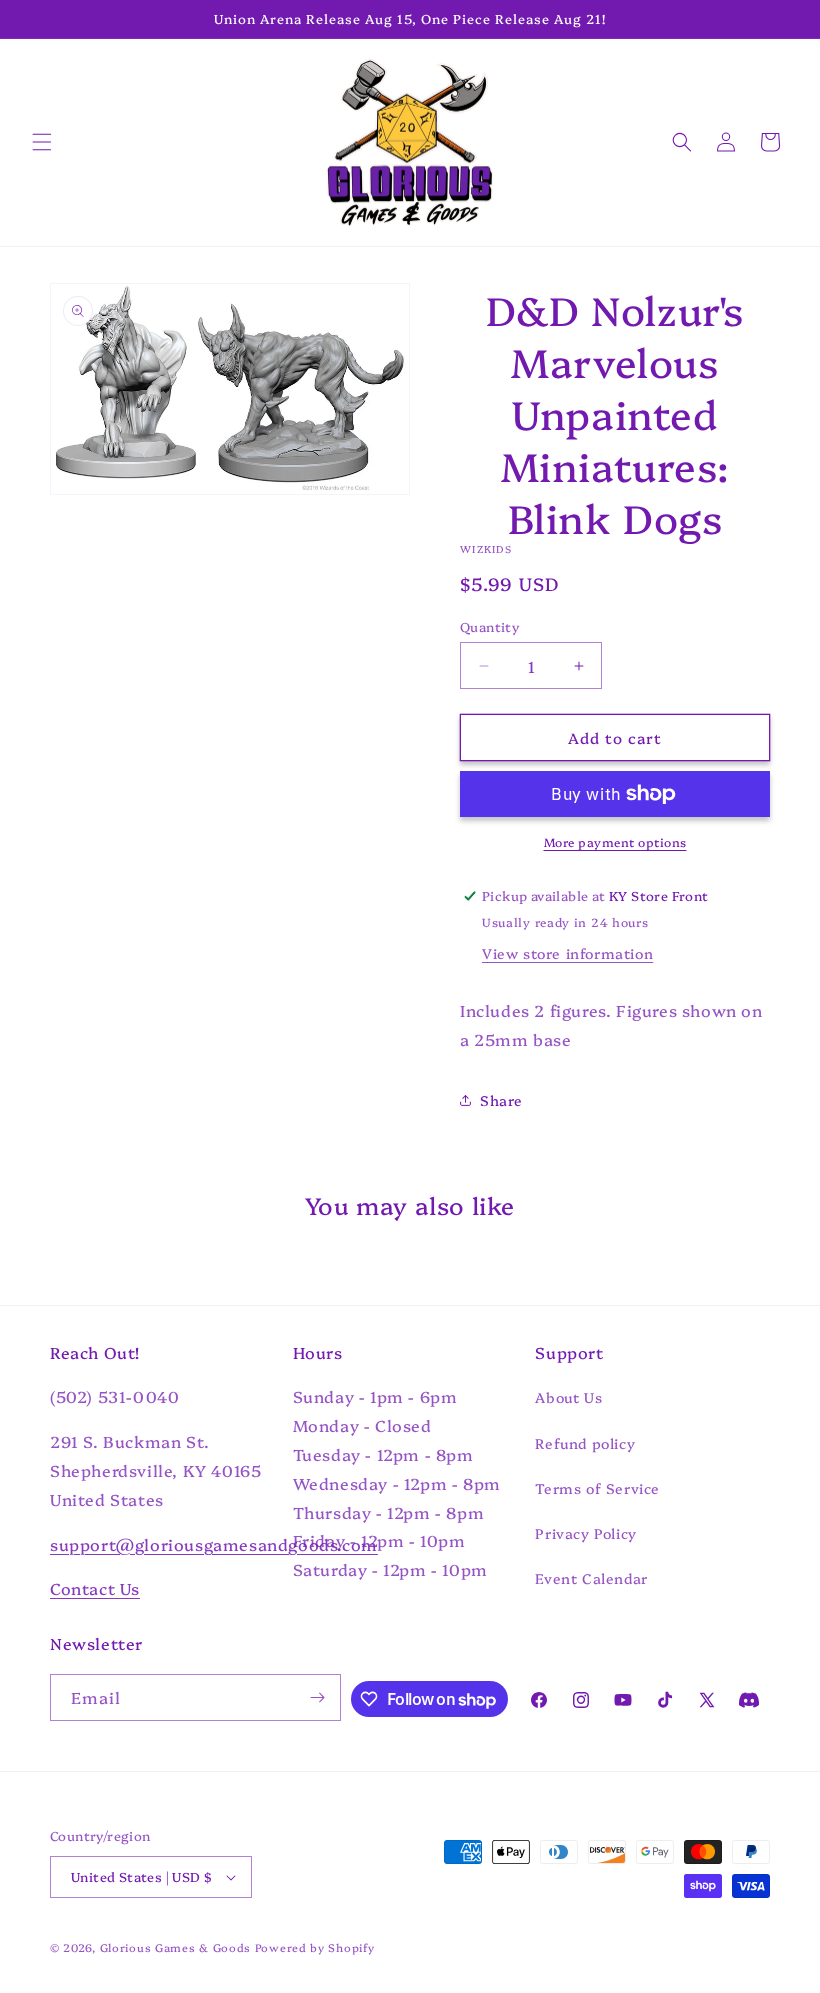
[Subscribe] (318, 1697)
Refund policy (585, 1443)
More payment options (615, 841)
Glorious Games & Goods (175, 1947)
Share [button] (501, 1100)
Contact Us (95, 1588)
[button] (42, 142)
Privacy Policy (585, 1533)
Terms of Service (597, 1488)
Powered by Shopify (315, 1947)
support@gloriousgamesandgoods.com (214, 1544)
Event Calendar (591, 1578)
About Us (568, 1397)
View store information (567, 953)
